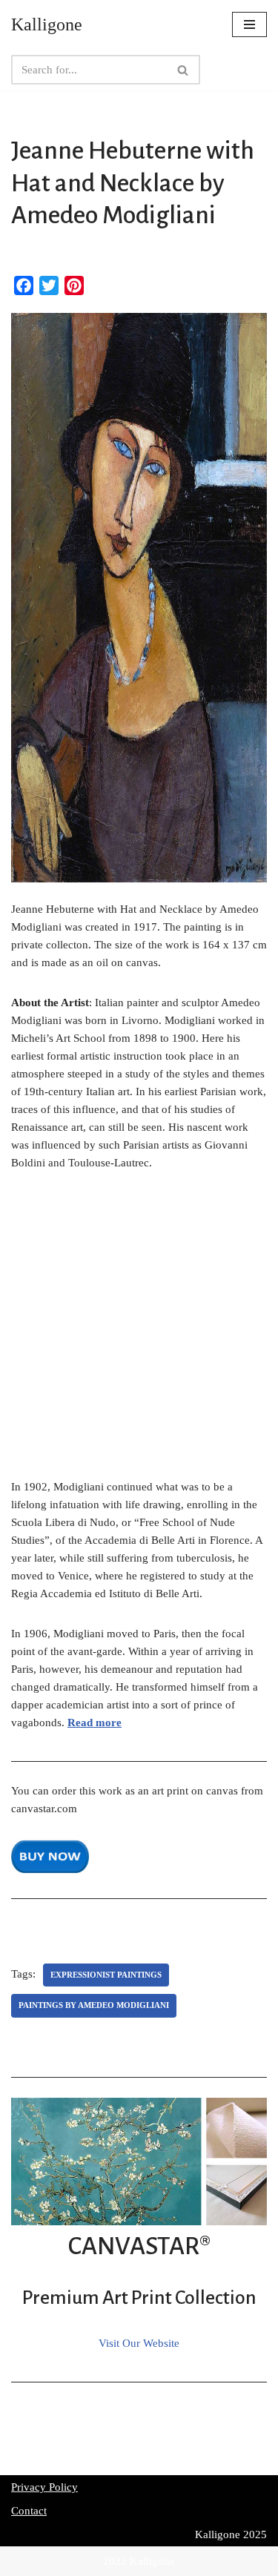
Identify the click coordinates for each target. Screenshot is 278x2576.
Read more (95, 1723)
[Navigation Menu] (249, 24)
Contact (29, 2511)
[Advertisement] (139, 1333)
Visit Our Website (139, 2343)
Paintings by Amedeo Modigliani (94, 2005)
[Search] (183, 70)
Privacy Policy (44, 2487)
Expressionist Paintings (106, 1975)
